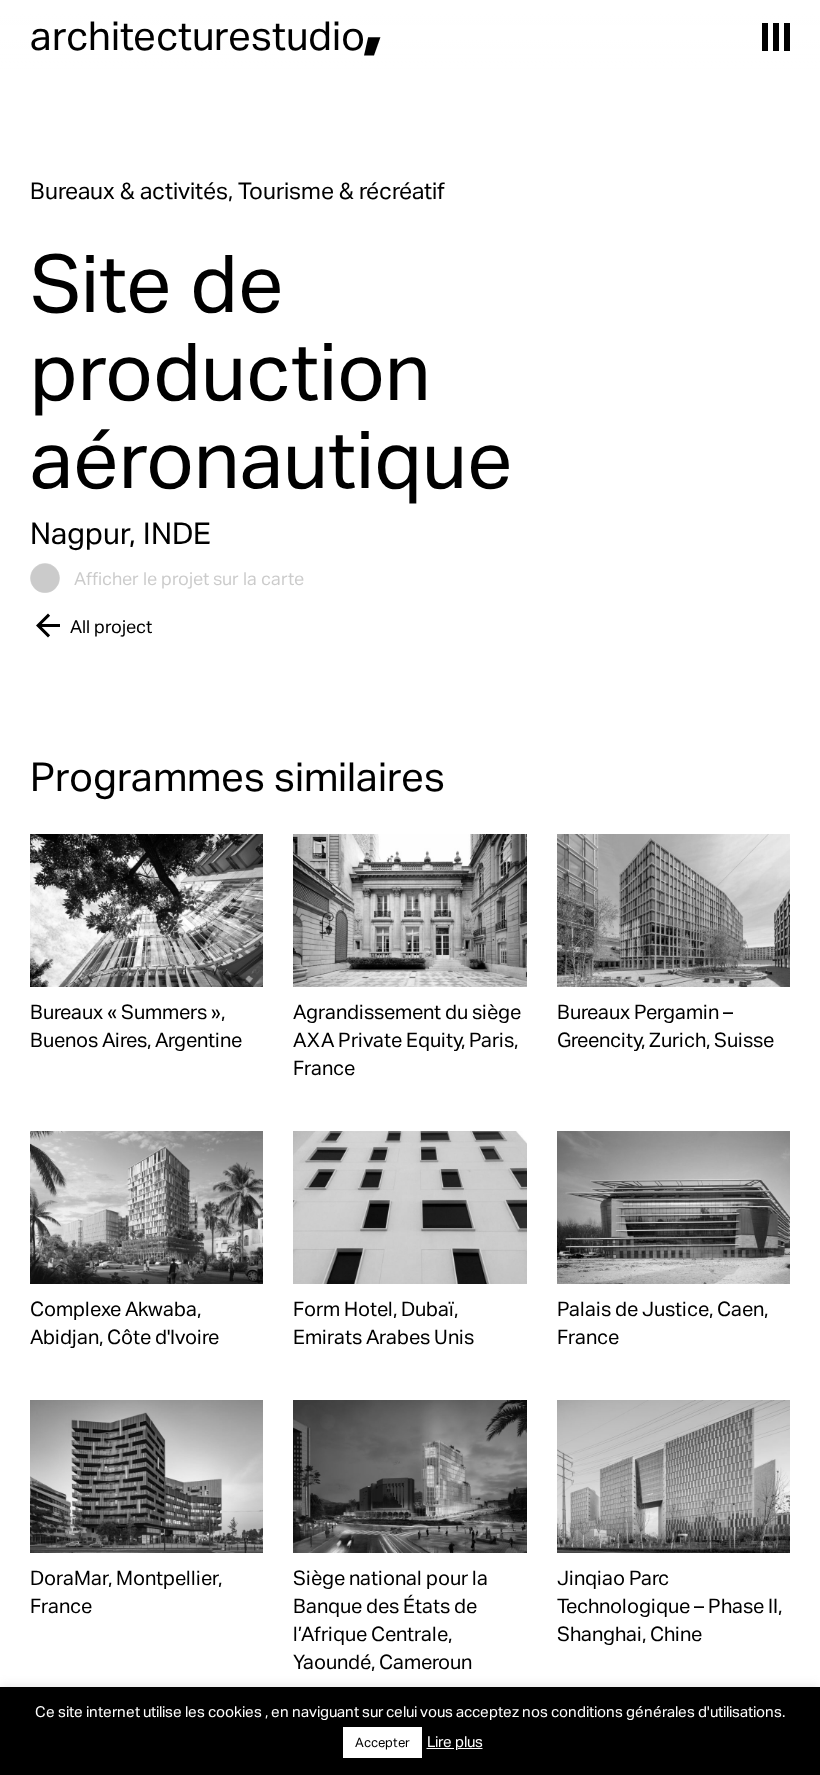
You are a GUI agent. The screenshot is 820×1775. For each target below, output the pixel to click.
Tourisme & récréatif (341, 190)
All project (111, 625)
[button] (776, 37)
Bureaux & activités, (134, 190)
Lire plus (455, 1741)
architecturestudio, (206, 34)
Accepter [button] (382, 1742)
